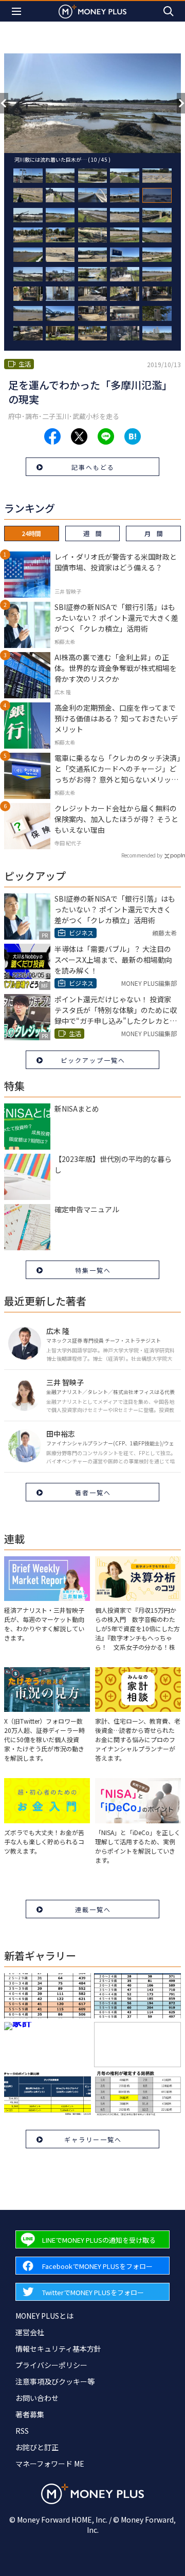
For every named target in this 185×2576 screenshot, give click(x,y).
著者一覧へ (93, 1492)
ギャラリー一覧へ (93, 2139)
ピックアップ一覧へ (93, 1060)
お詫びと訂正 (37, 2447)
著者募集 (30, 2414)
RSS (22, 2431)
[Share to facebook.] (52, 436)
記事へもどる (93, 467)
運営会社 (30, 2332)
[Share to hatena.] (133, 436)
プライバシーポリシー (51, 2365)
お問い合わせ (37, 2398)
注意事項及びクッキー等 (55, 2381)
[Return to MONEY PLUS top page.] (92, 11)
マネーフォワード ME (50, 2464)
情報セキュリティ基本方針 (58, 2349)
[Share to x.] (79, 436)
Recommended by (142, 855)
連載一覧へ (93, 1909)
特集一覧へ (93, 1270)
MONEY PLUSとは (44, 2316)
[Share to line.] (106, 436)
